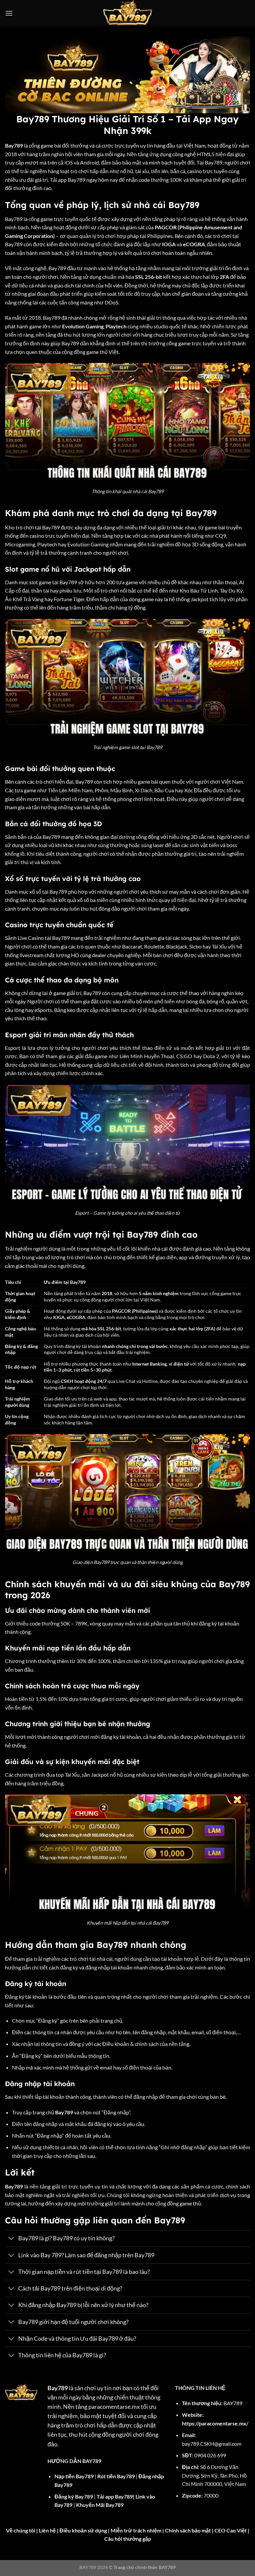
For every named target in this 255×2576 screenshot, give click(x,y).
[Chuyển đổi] (11, 2239)
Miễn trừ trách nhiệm (136, 2530)
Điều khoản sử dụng (83, 2530)
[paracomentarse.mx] (128, 13)
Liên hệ (47, 2530)
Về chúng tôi (21, 2530)
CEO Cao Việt (231, 2530)
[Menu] (9, 13)
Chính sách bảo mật (188, 2530)
